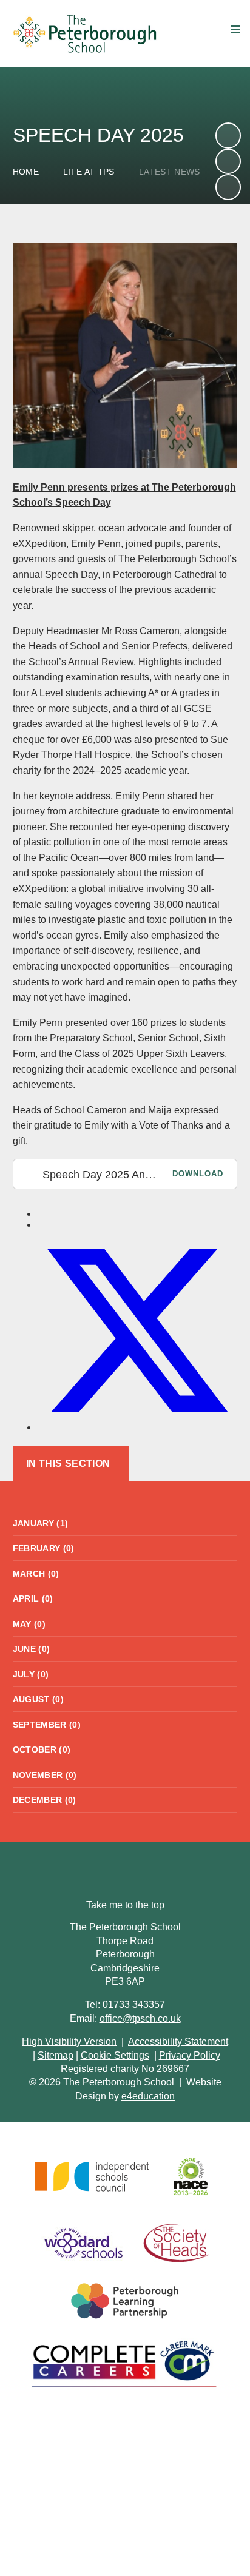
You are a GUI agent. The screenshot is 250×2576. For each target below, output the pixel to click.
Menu (235, 29)
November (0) (45, 1775)
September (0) (47, 1725)
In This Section (68, 1464)
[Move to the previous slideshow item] (228, 161)
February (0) (44, 1548)
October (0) (42, 1749)
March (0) (36, 1574)
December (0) (45, 1800)
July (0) (31, 1674)
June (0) (32, 1649)
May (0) (29, 1624)
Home (26, 172)
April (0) (33, 1598)
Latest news (170, 172)
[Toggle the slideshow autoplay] (228, 187)
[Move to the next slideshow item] (228, 135)
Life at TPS (89, 172)
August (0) (39, 1699)
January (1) (41, 1523)
